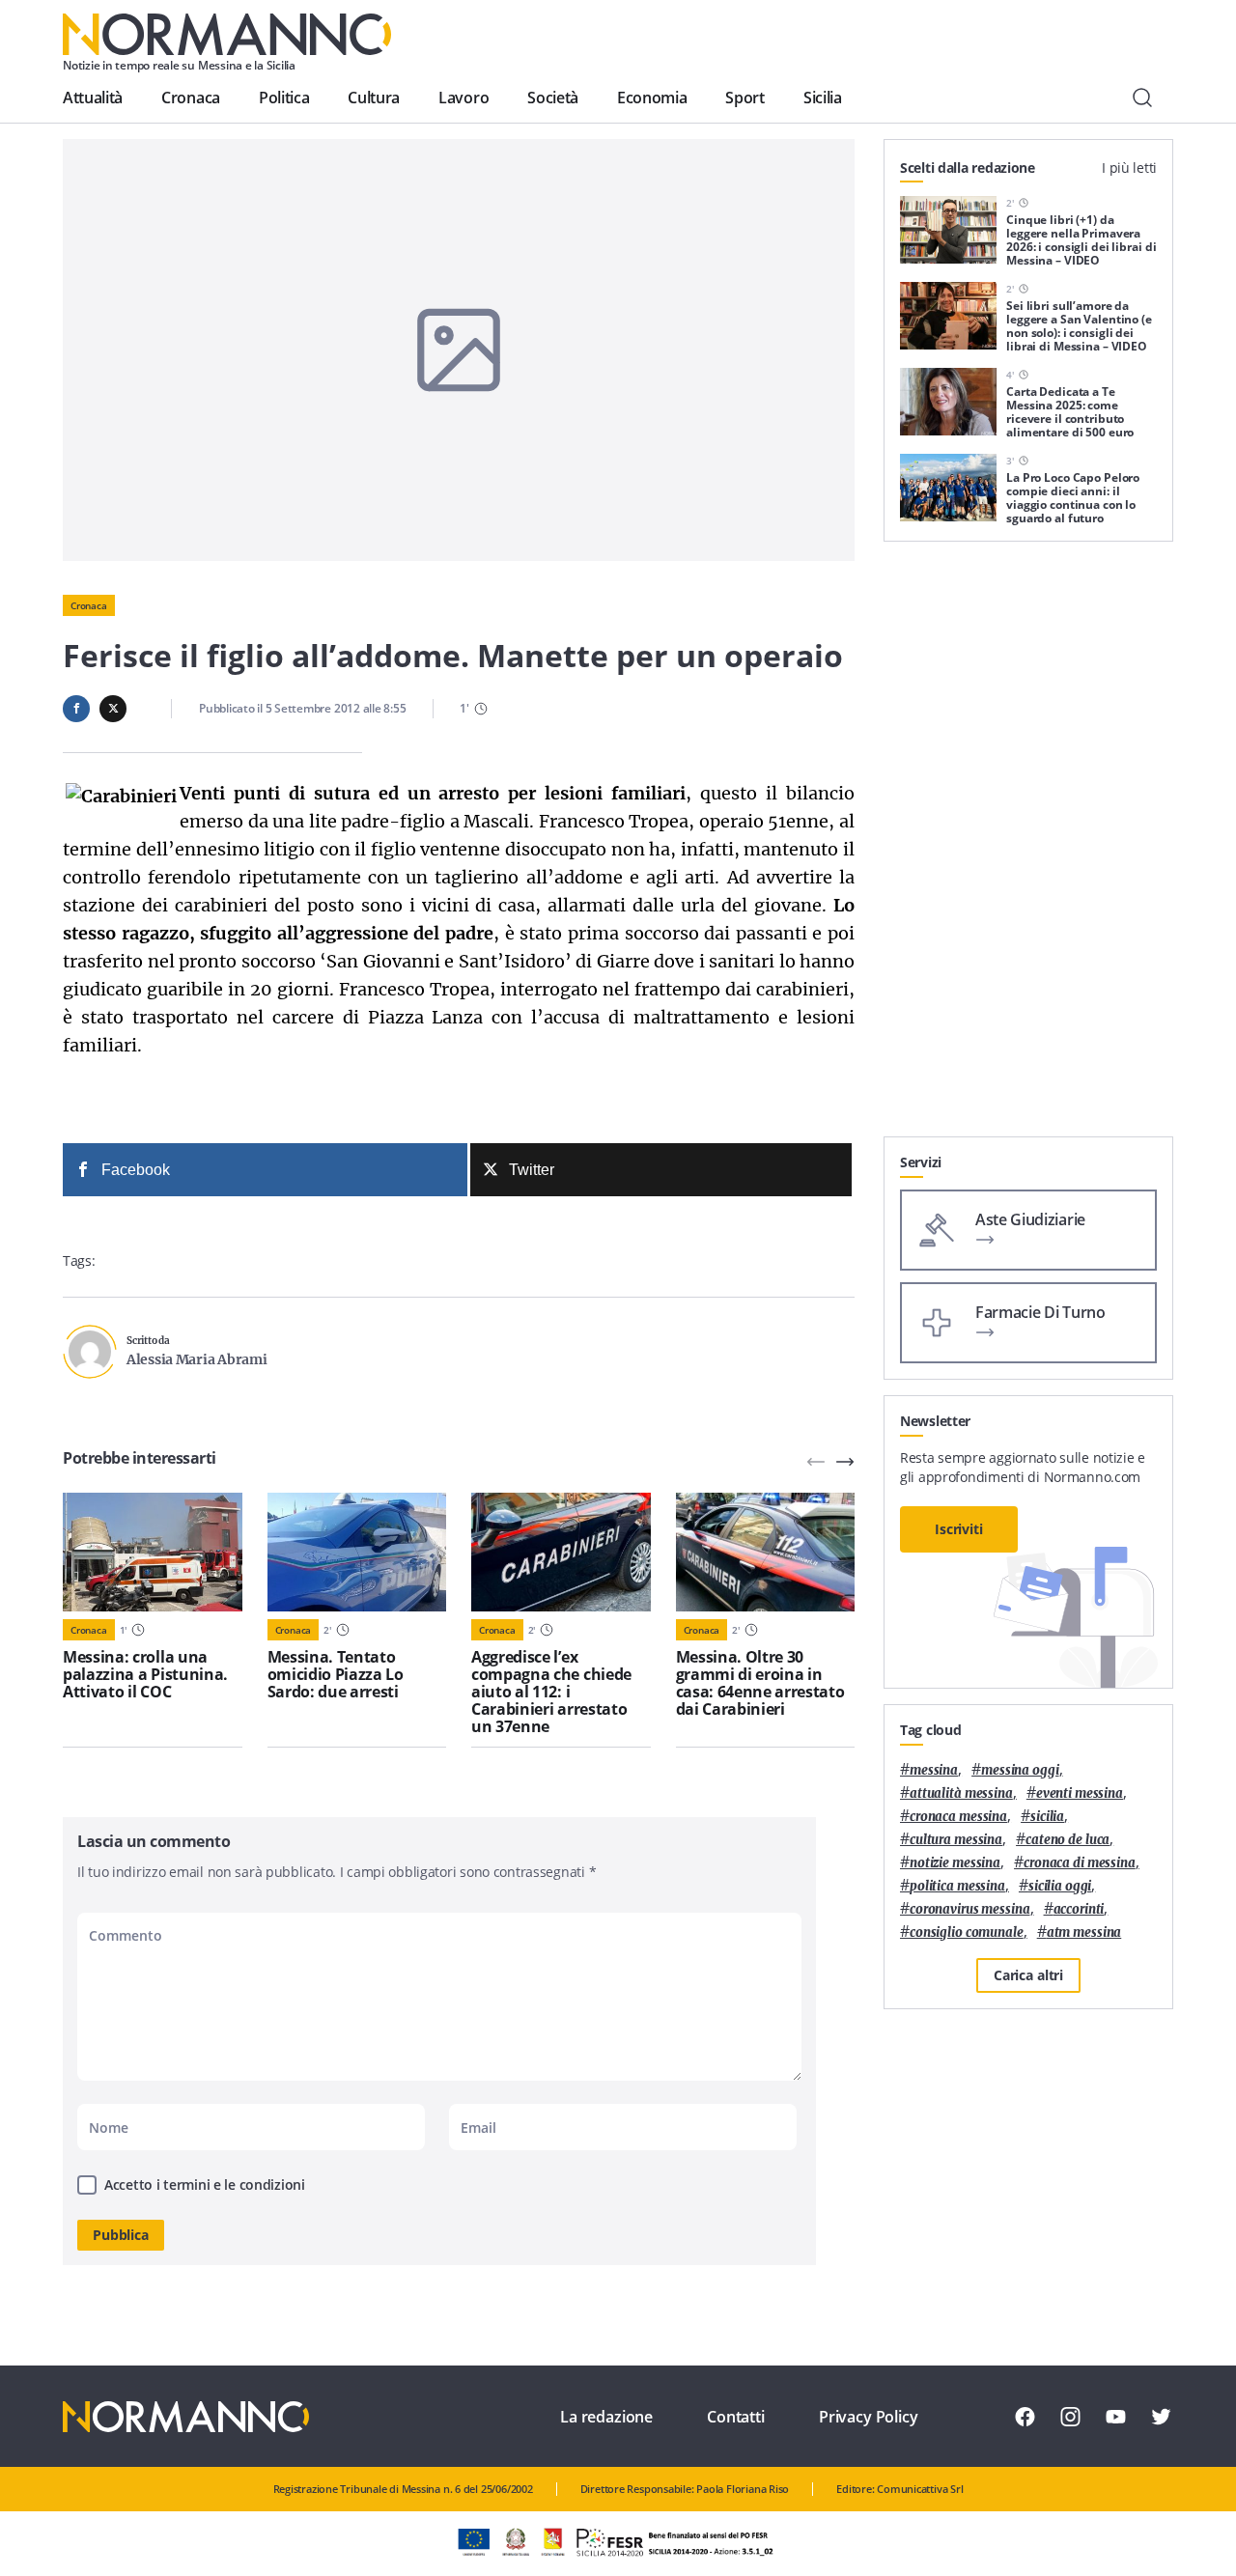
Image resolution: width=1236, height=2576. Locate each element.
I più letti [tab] (1129, 168)
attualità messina (961, 1793)
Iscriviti (959, 1529)
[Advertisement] (1028, 847)
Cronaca (191, 98)
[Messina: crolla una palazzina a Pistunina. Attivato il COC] (153, 1553)
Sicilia (823, 98)
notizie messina (955, 1863)
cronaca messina (958, 1817)
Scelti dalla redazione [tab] (968, 168)
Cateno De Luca (1067, 1840)
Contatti (736, 2417)
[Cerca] (1142, 98)
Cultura (374, 98)
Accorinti (1079, 1909)
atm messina (1084, 1932)
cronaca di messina (1080, 1863)
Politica (284, 98)
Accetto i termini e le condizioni (205, 2184)
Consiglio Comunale (967, 1932)
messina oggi (1020, 1770)
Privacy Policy (869, 2417)
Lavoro (463, 98)
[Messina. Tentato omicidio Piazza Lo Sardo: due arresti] (357, 1553)
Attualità (93, 98)
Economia (652, 98)
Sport (744, 98)
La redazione (606, 2417)
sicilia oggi (1060, 1886)
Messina (934, 1770)
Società (553, 98)
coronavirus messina (970, 1909)
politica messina (957, 1886)
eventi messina (1080, 1793)
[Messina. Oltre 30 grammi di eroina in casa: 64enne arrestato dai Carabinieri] (766, 1553)
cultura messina (956, 1840)
